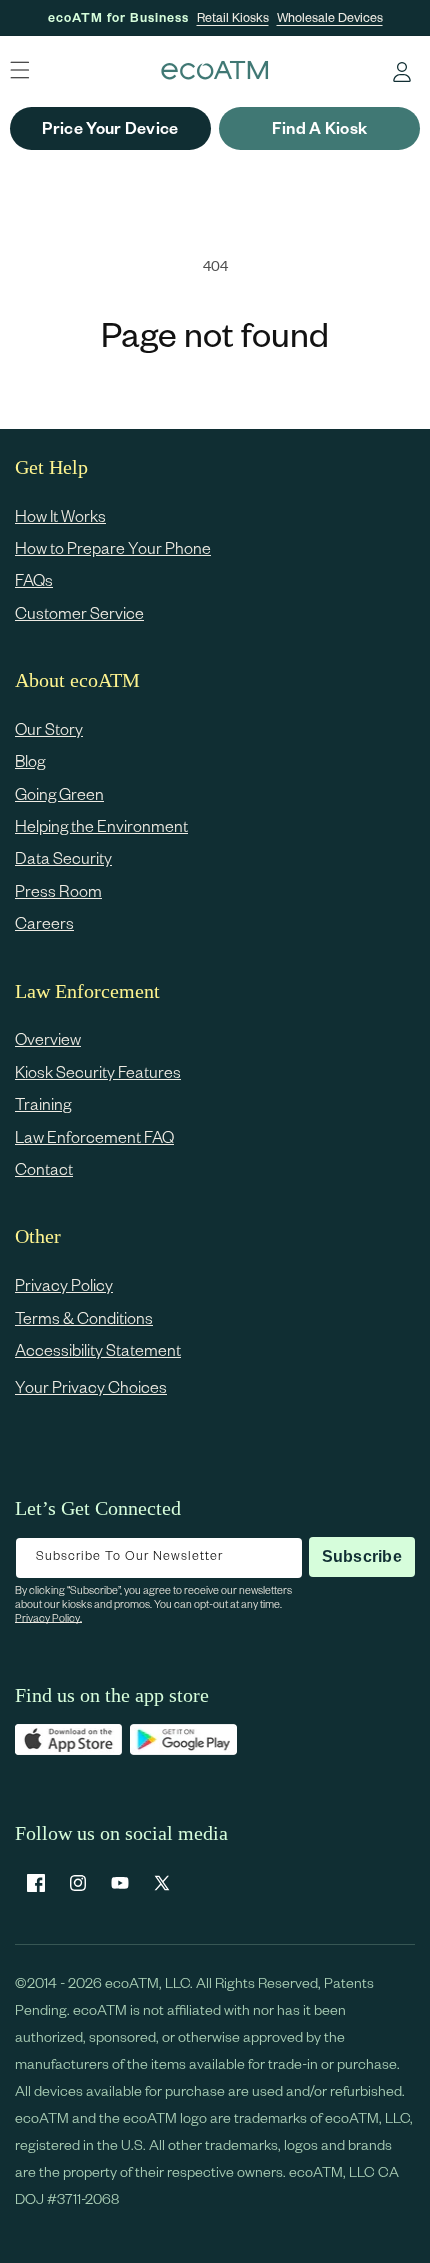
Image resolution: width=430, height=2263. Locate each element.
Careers (44, 922)
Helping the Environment (101, 825)
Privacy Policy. (48, 1617)
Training (43, 1103)
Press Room (58, 890)
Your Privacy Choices (91, 1386)
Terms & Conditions (84, 1317)
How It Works (60, 515)
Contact (44, 1168)
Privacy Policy (64, 1284)
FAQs (34, 579)
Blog (30, 760)
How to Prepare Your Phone (113, 547)
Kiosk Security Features (98, 1071)
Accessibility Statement (98, 1349)
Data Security (63, 857)
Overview (48, 1038)
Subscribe (362, 1556)
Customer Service (79, 612)
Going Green (59, 793)
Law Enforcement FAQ (94, 1136)
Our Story (49, 728)
